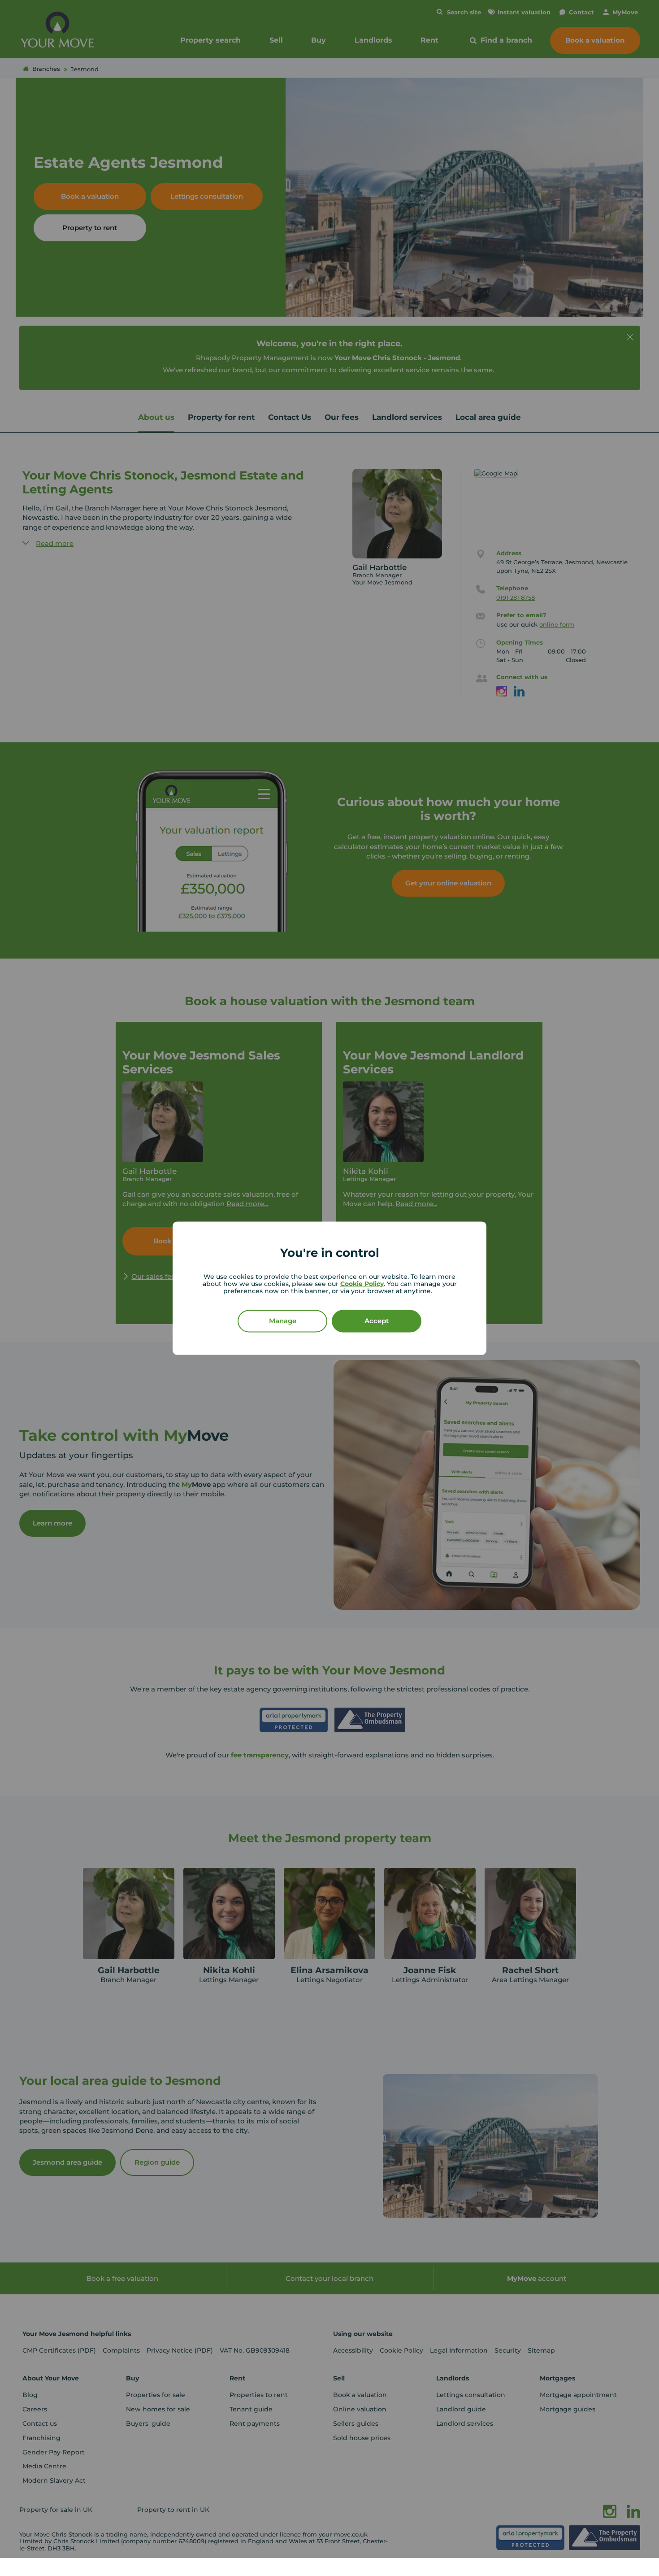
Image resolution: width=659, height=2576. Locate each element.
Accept (377, 1321)
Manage (283, 1321)
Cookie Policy (362, 1284)
